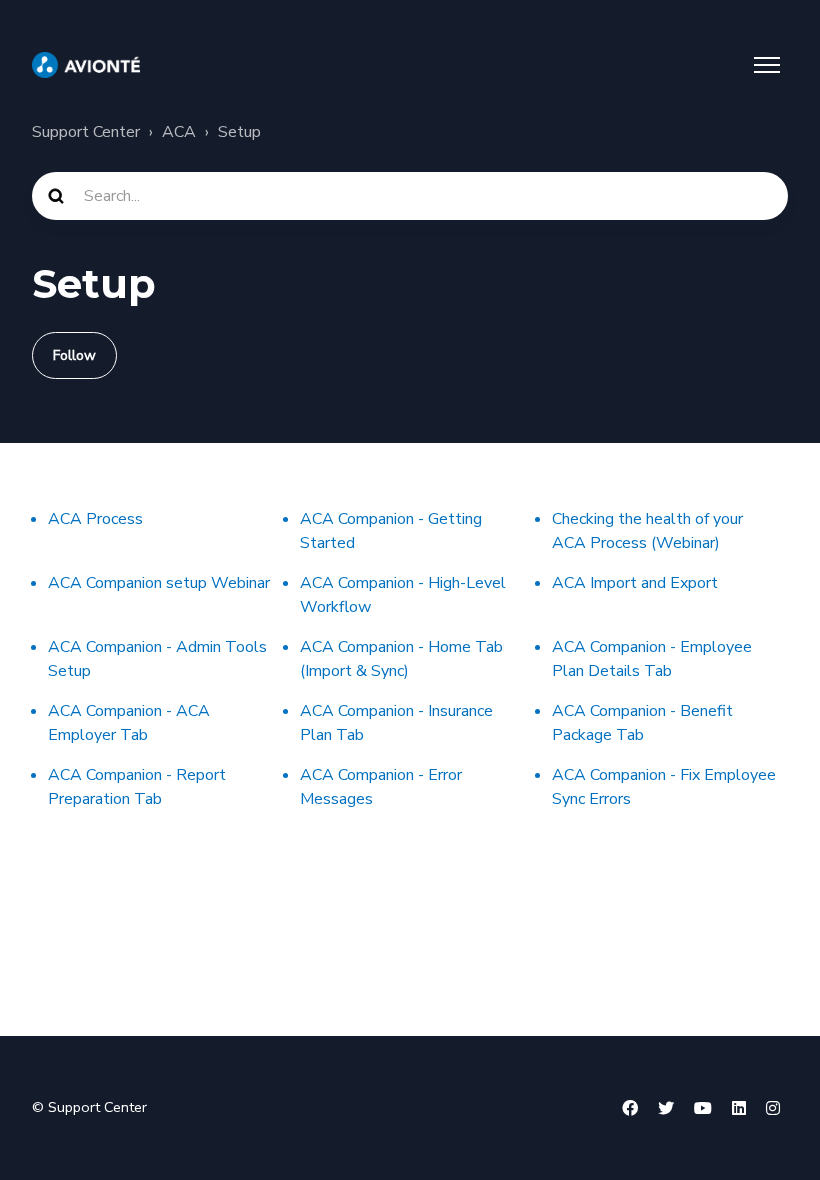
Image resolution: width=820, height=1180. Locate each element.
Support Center (86, 132)
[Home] (86, 65)
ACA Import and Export (635, 583)
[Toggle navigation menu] (767, 65)
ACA (179, 132)
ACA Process (95, 519)
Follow (74, 355)
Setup (239, 132)
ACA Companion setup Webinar (159, 583)
